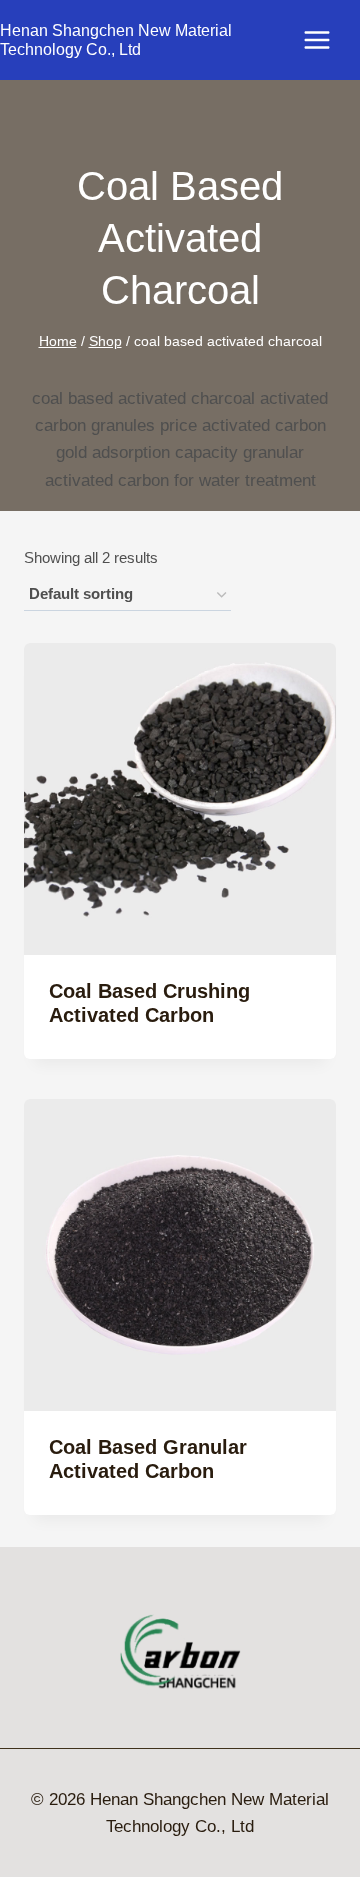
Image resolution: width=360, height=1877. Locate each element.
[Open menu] (327, 39)
